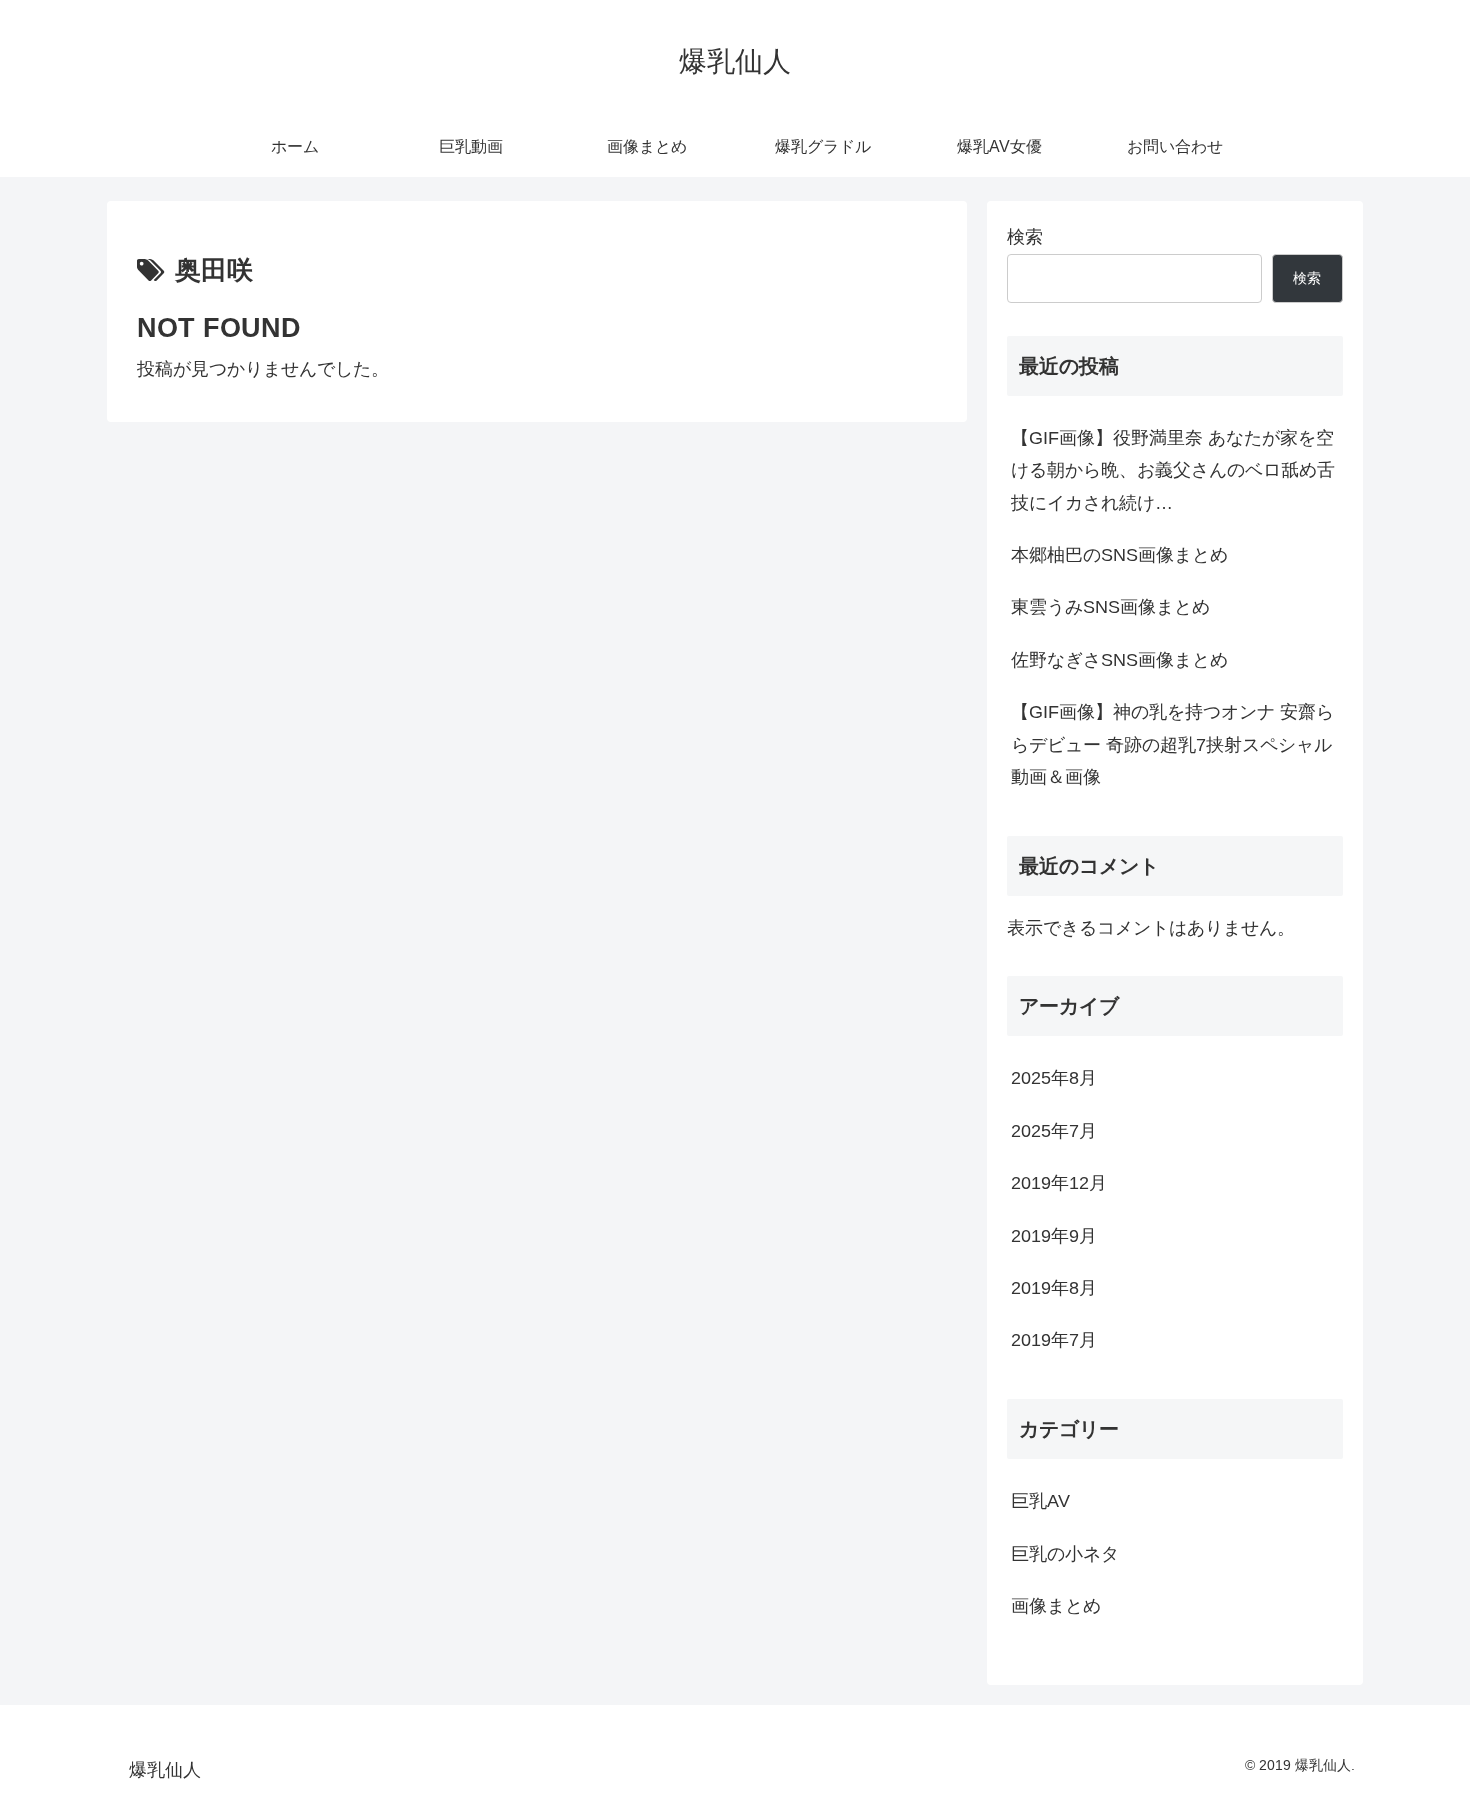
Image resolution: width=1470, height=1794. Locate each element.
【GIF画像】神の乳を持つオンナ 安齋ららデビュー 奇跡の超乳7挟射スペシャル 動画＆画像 (1172, 744)
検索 (1025, 237)
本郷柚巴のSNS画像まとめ (1119, 555)
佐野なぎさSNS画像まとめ (1119, 660)
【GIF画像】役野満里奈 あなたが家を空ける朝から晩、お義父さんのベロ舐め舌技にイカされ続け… (1173, 470)
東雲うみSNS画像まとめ (1110, 607)
